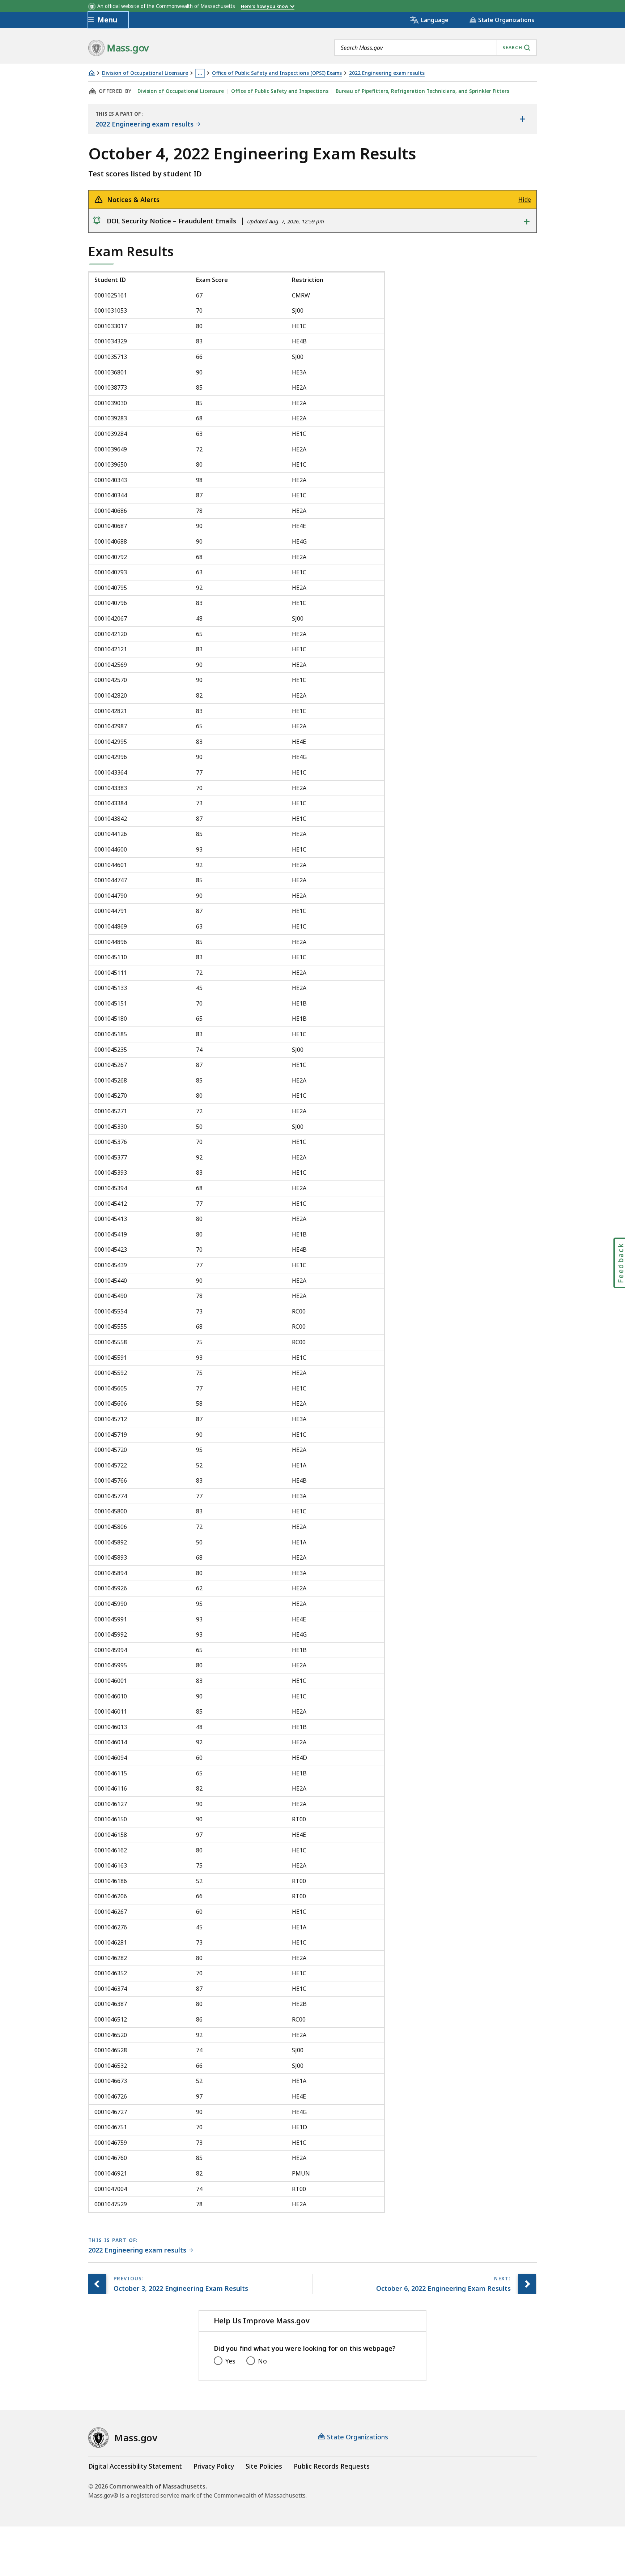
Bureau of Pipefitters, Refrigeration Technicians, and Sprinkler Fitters (422, 91)
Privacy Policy (214, 2466)
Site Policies (264, 2466)
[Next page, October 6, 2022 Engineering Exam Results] (527, 2284)
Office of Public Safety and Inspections (280, 91)
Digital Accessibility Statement (135, 2466)
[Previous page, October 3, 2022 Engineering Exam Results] (97, 2284)
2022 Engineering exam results (387, 73)
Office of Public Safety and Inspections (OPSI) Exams (277, 73)
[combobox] (435, 48)
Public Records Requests (332, 2466)
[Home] (92, 73)
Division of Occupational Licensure (145, 73)
